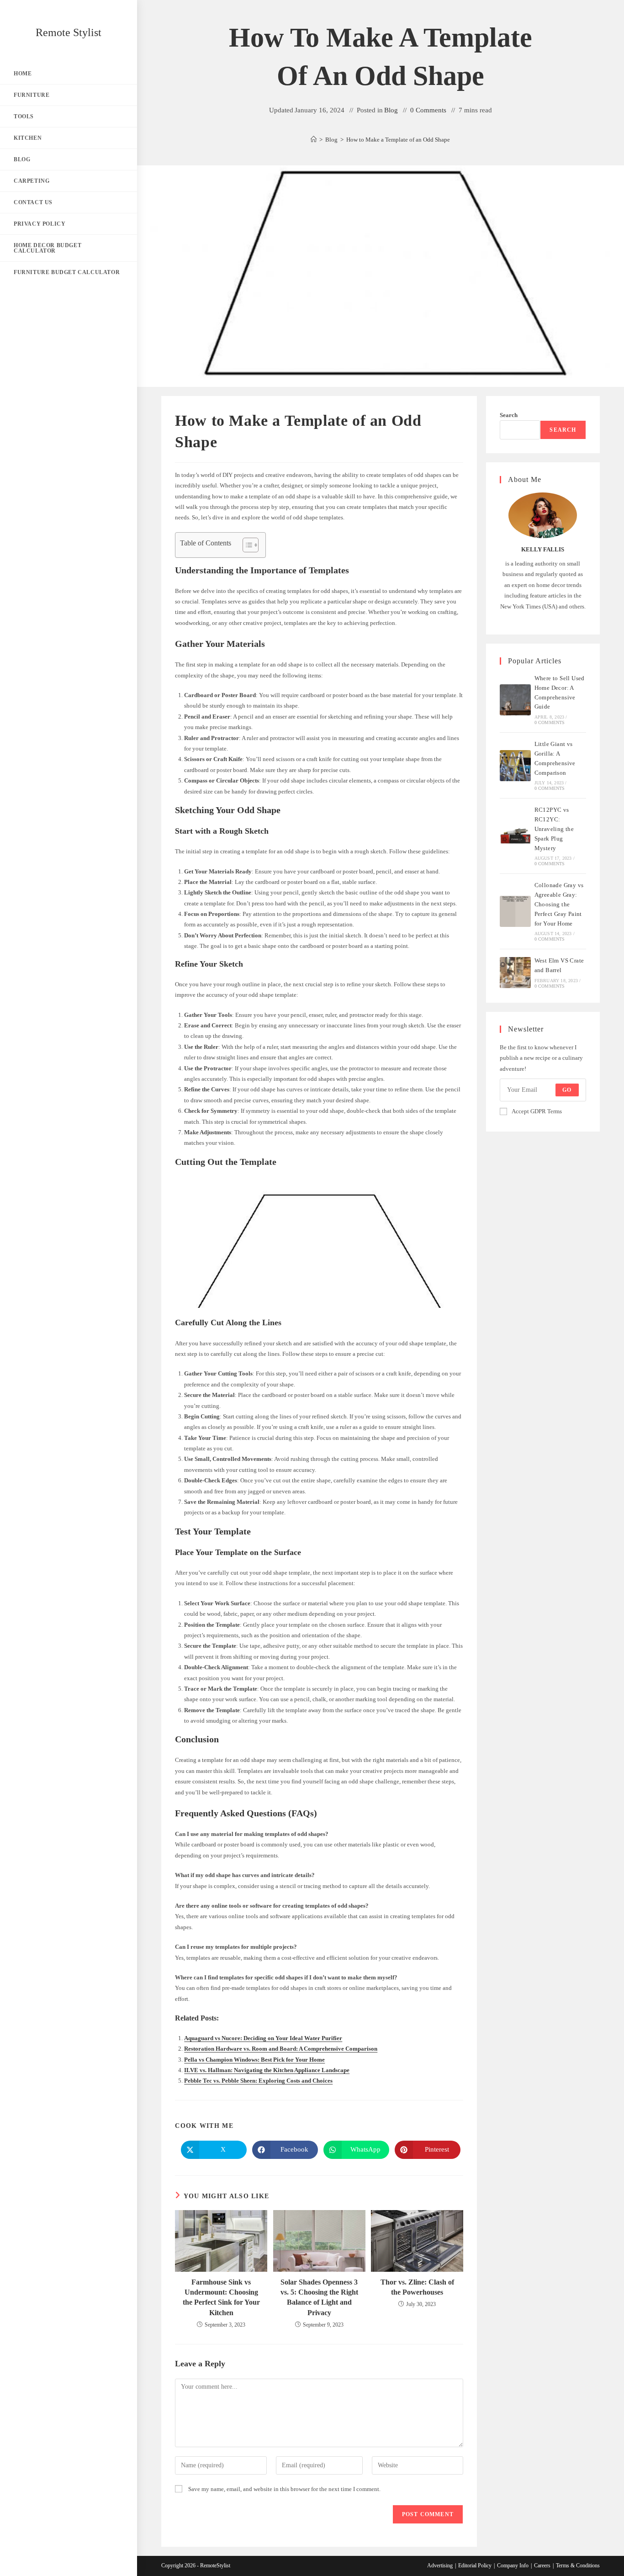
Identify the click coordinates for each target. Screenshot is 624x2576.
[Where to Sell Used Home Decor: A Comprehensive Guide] (515, 700)
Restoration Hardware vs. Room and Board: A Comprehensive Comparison (281, 2049)
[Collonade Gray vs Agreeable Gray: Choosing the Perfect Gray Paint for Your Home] (515, 911)
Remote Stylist (69, 32)
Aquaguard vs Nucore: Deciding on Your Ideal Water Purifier (263, 2038)
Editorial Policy (475, 2565)
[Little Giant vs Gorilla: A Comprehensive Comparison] (515, 766)
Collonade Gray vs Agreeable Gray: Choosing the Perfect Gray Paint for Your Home (559, 904)
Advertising (440, 2565)
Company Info (513, 2565)
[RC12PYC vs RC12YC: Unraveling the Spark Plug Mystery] (515, 836)
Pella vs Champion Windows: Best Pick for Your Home (254, 2060)
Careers (542, 2565)
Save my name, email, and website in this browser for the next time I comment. (284, 2489)
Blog (391, 110)
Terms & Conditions (578, 2565)
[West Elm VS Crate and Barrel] (515, 973)
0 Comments (428, 110)
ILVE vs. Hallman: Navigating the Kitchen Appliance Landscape (267, 2070)
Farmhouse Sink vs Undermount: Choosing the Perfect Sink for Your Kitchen (221, 2297)
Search (509, 415)
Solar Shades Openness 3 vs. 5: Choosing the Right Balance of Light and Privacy (319, 2297)
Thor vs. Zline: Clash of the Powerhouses (417, 2287)
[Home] (314, 140)
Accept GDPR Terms (537, 1111)
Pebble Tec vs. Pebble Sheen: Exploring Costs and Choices (258, 2081)
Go (567, 1090)
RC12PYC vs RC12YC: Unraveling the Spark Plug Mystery (554, 829)
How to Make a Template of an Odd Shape (398, 140)
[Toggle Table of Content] (246, 545)
